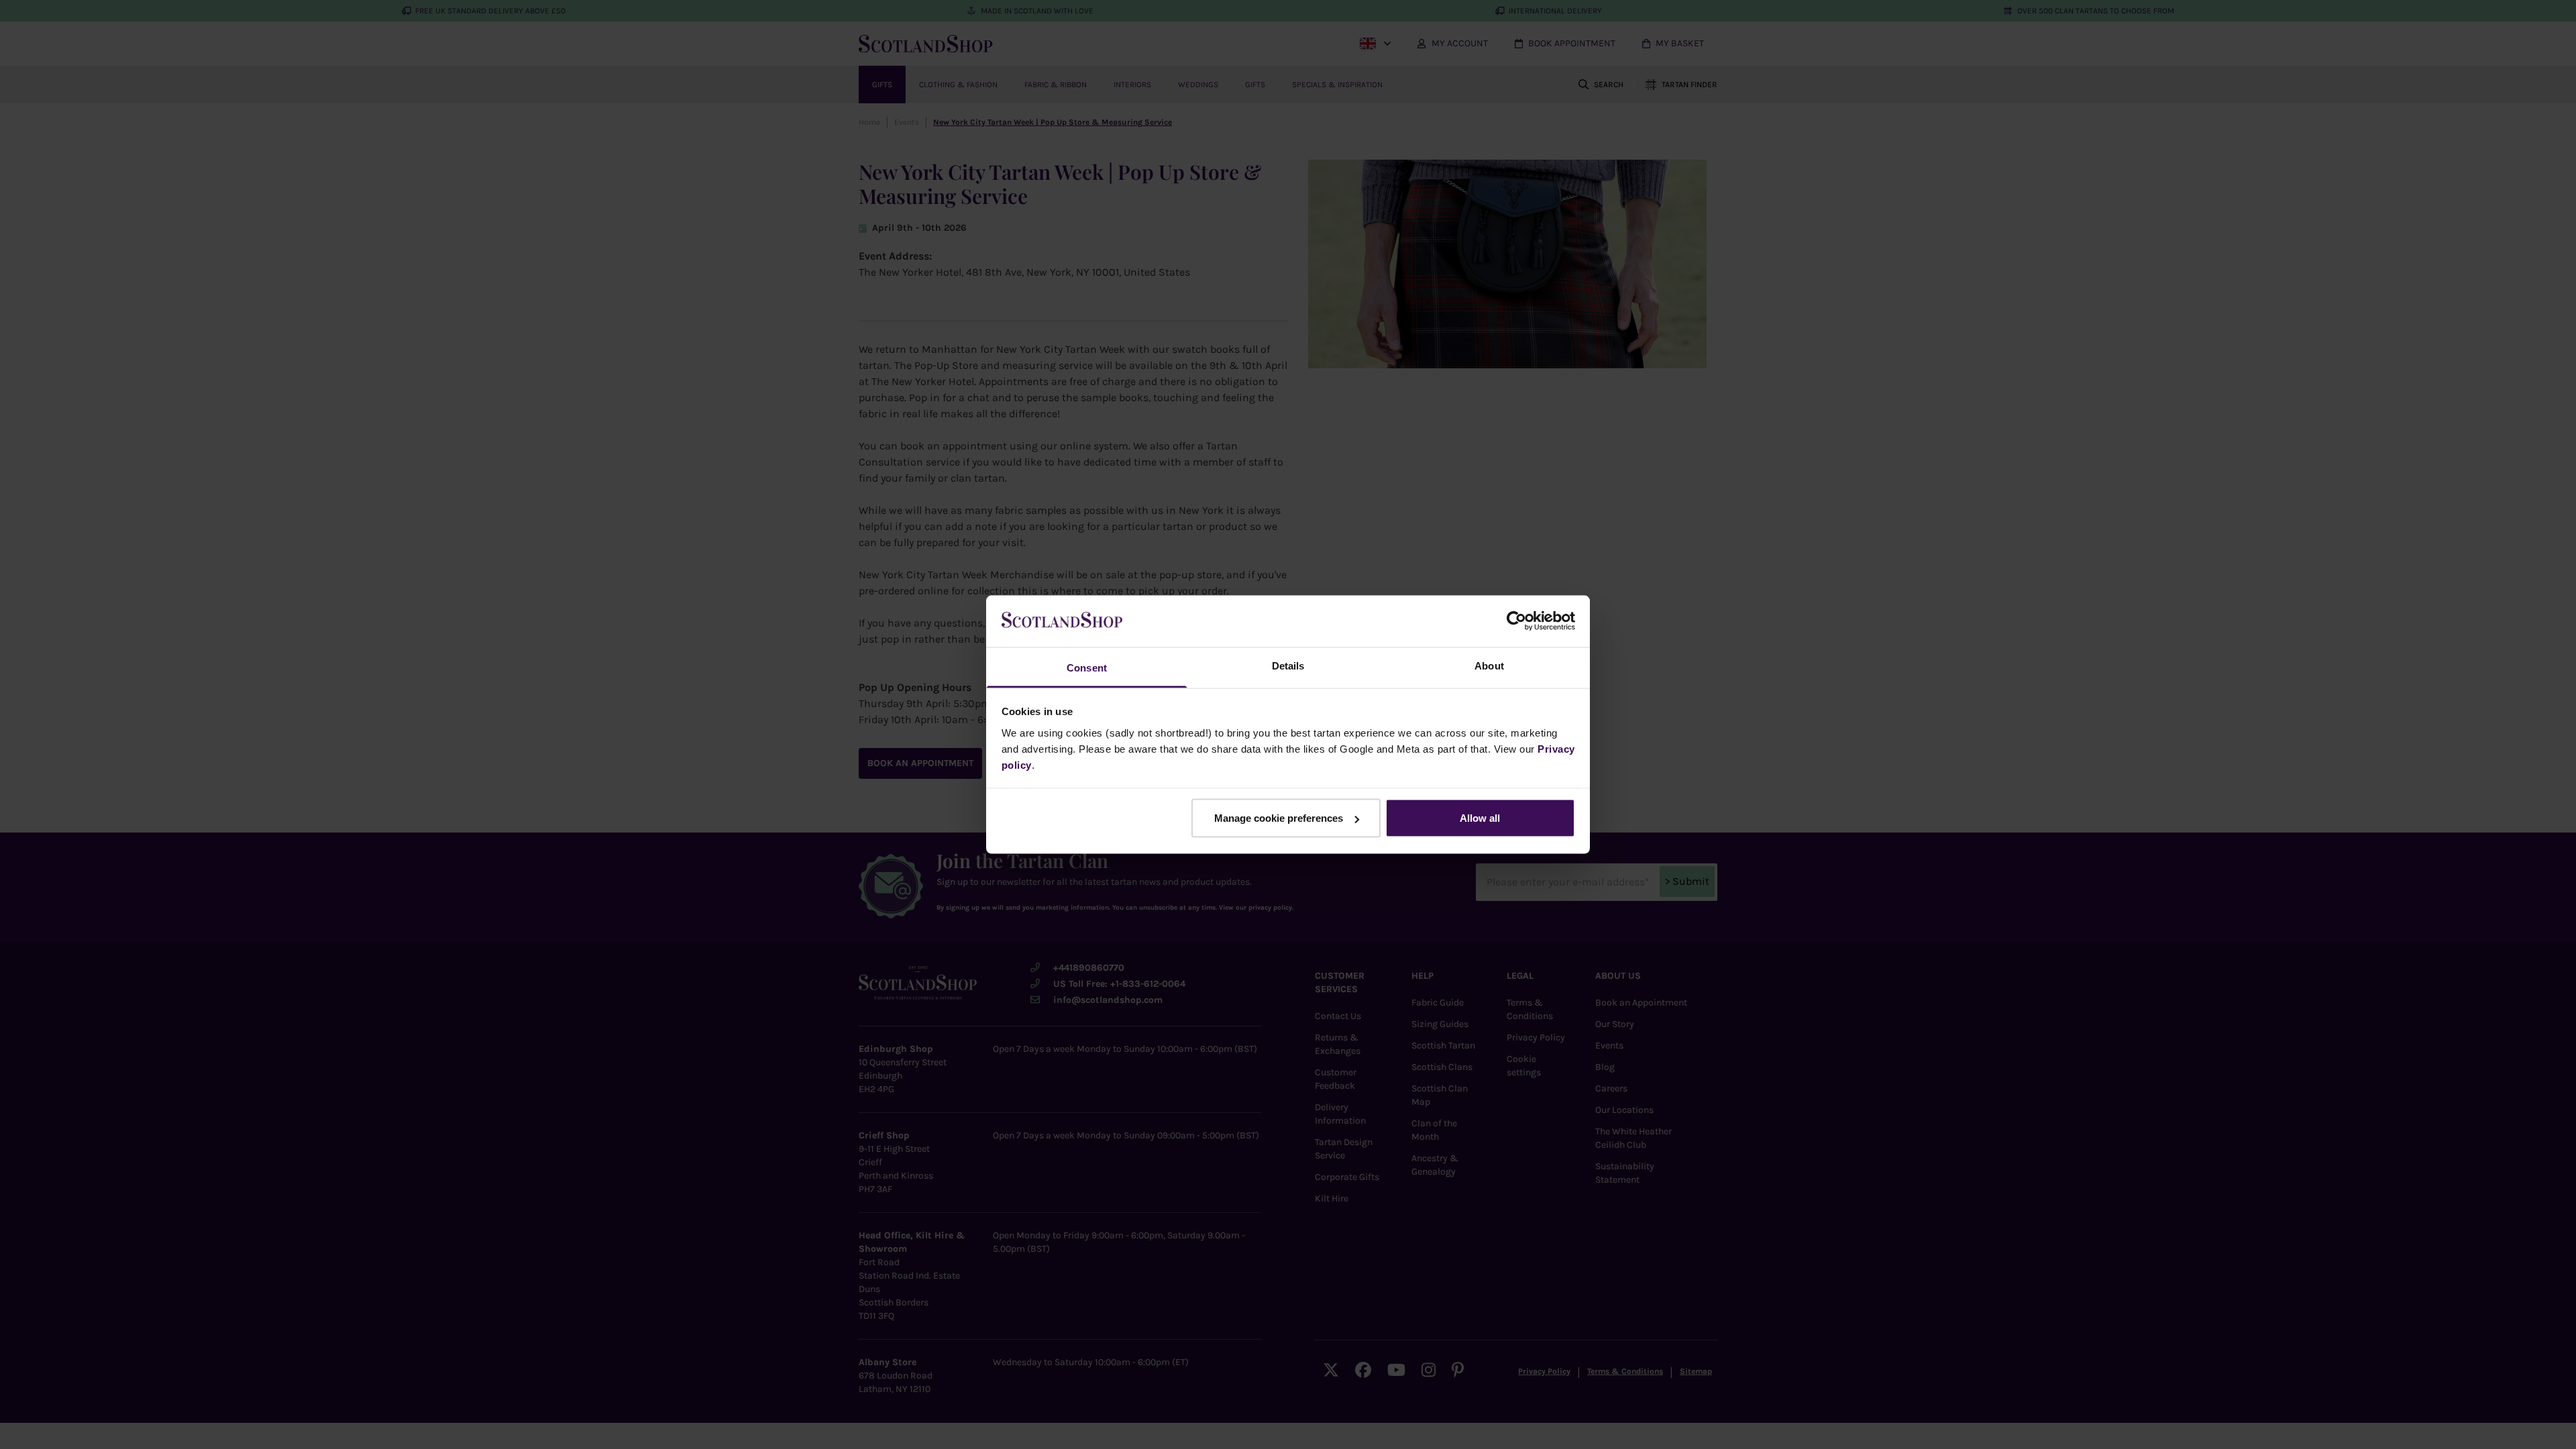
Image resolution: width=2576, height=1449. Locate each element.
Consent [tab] (1087, 667)
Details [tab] (1288, 665)
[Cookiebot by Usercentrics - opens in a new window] (1516, 621)
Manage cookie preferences (1279, 818)
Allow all (1480, 818)
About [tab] (1489, 665)
